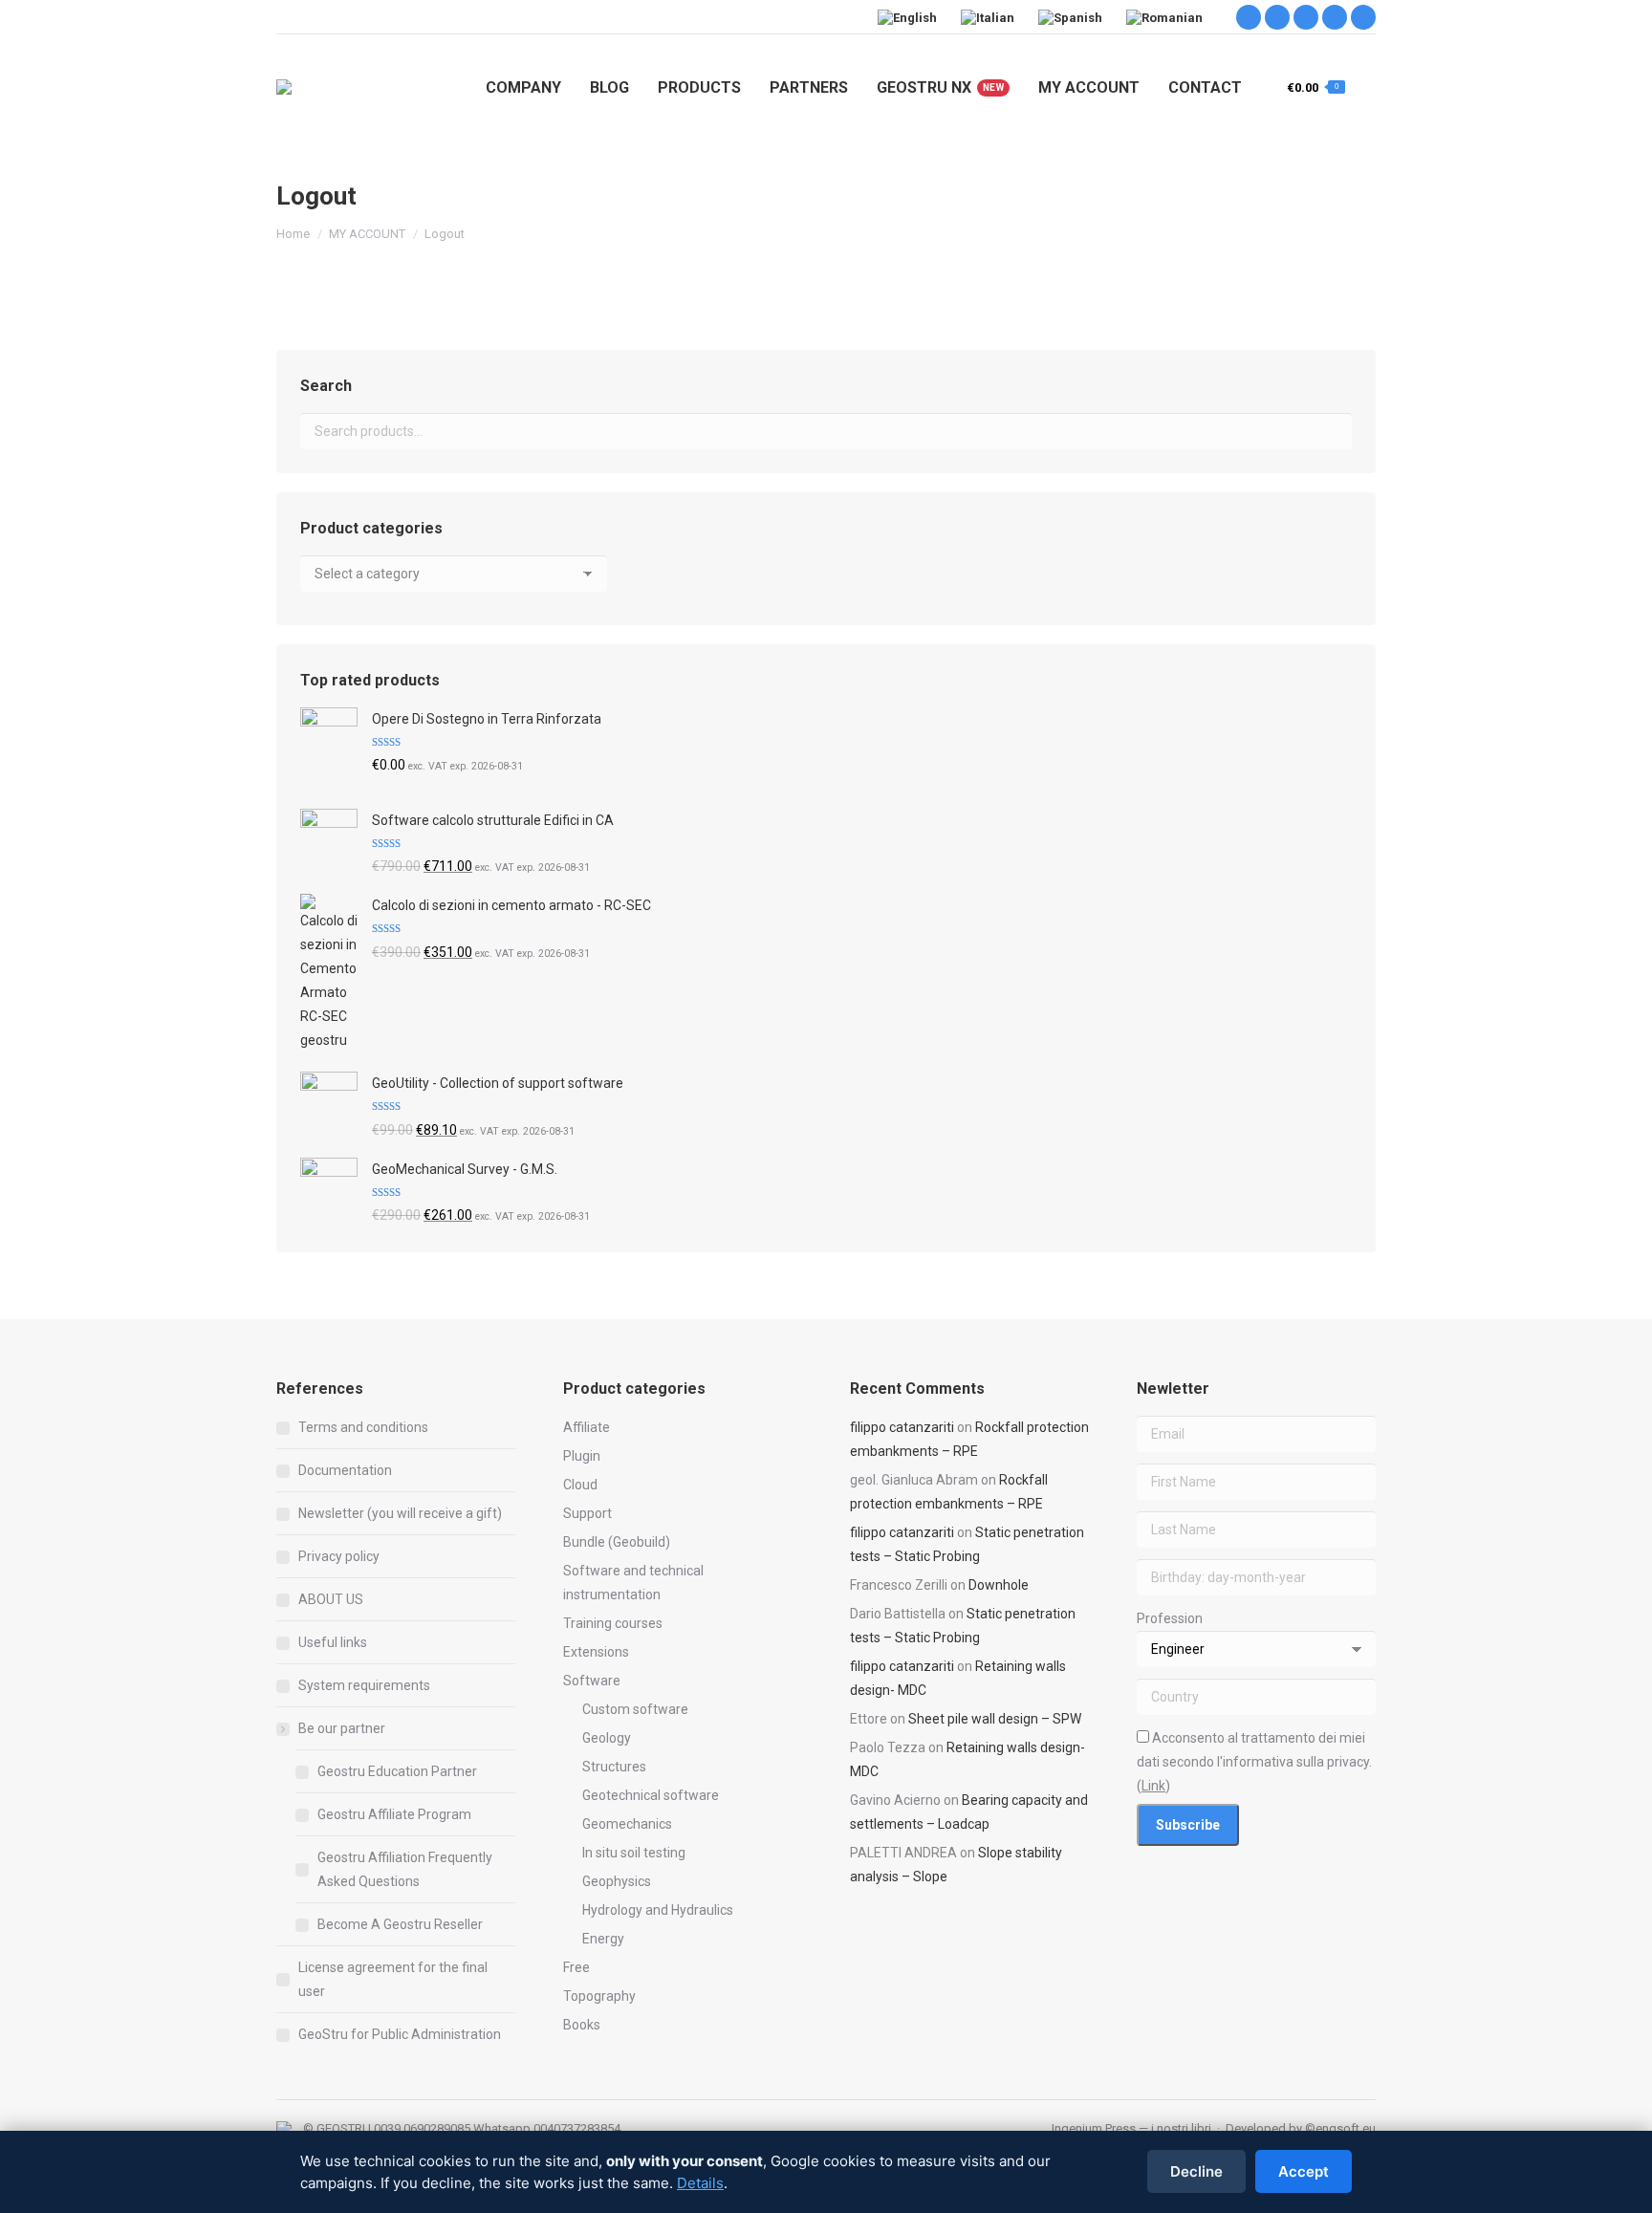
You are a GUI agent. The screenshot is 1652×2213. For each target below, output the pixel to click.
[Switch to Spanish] (1073, 17)
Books (582, 2025)
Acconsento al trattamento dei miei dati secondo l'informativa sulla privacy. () (1254, 1762)
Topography (599, 1996)
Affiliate (587, 1427)
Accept (1304, 2171)
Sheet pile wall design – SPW (995, 1719)
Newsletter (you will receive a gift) (400, 1513)
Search (1332, 431)
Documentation (345, 1470)
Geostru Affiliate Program (394, 1814)
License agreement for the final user (393, 1979)
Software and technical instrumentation (633, 1583)
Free (576, 1967)
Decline (1196, 2171)
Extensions (596, 1652)
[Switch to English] (910, 17)
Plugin (582, 1456)
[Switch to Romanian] (1167, 17)
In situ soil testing (634, 1853)
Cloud (580, 1485)
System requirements (364, 1685)
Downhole (999, 1585)
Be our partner (342, 1728)
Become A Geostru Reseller (400, 1924)
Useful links (333, 1642)
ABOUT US (331, 1599)
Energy (603, 1939)
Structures (614, 1767)
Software (592, 1681)
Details (700, 2183)
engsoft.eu (1346, 2128)
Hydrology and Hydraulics (658, 1910)
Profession (1170, 1618)
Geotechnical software (651, 1795)
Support (587, 1513)
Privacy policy (339, 1556)
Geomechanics (627, 1824)
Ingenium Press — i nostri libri (1131, 2128)
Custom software (635, 1709)
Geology (607, 1738)
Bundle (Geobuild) (617, 1542)
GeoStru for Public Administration (400, 2034)
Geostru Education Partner (397, 1771)
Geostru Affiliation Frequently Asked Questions (405, 1869)
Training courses (613, 1623)
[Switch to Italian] (990, 17)
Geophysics (617, 1881)
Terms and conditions (363, 1427)
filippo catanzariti (902, 1427)
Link (1153, 1786)
